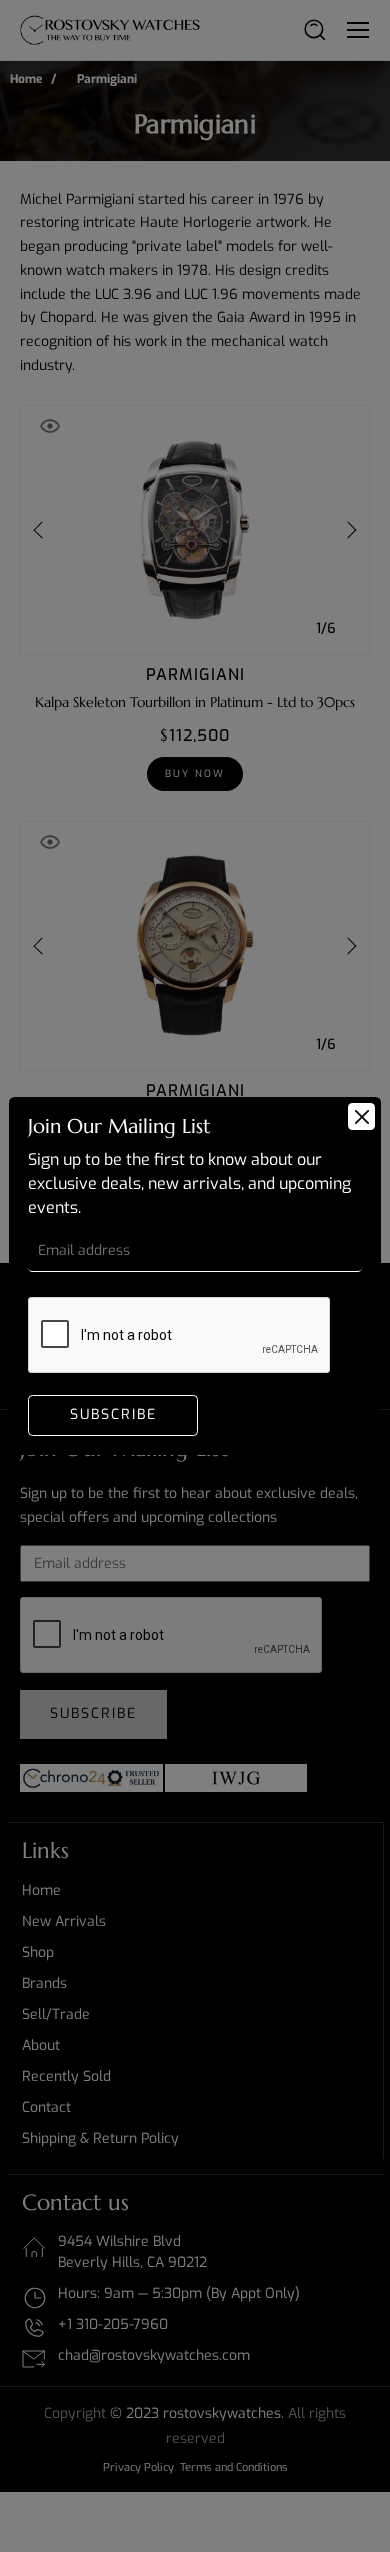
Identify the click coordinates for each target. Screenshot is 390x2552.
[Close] (361, 1116)
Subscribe (113, 1414)
